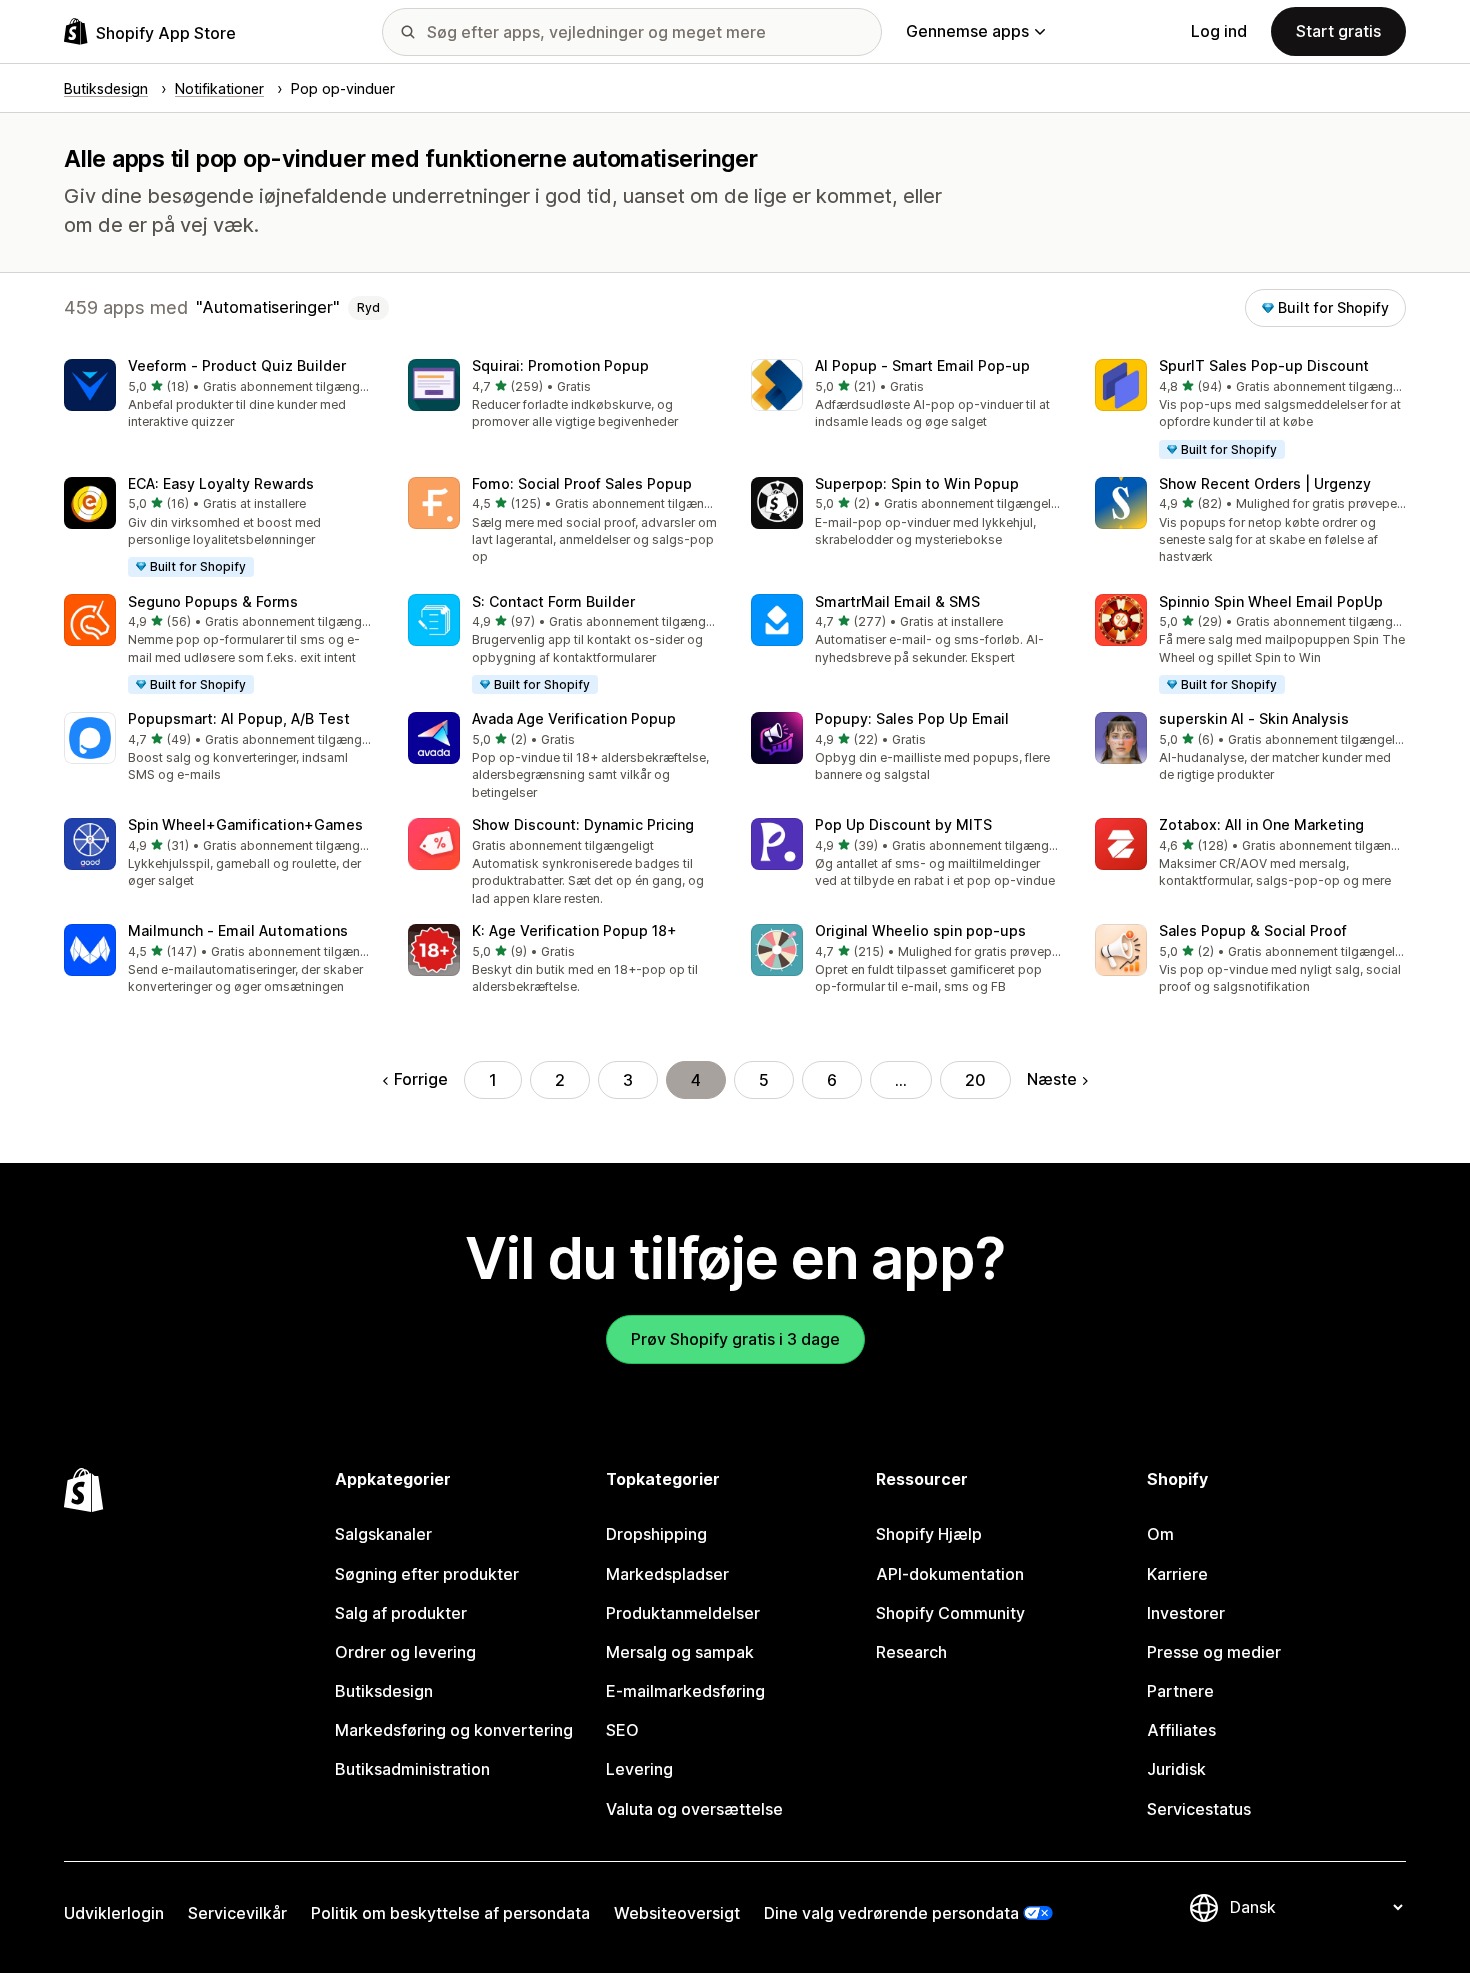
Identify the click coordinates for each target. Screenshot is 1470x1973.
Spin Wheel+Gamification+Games (245, 824)
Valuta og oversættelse (694, 1809)
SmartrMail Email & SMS (897, 601)
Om (1160, 1534)
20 (975, 1080)
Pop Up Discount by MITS (903, 824)
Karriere (1177, 1574)
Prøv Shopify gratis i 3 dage (735, 1339)
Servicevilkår (237, 1913)
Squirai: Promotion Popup (560, 365)
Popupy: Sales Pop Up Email (912, 718)
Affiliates (1181, 1730)
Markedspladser (667, 1574)
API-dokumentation (950, 1574)
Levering (639, 1769)
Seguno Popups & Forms (213, 601)
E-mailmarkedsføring (685, 1691)
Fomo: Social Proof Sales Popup (582, 483)
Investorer (1186, 1613)
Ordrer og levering (405, 1652)
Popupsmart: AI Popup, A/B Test (239, 718)
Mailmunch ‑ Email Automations (238, 930)
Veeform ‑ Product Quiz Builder (237, 365)
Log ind (1219, 31)
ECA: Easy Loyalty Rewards (221, 483)
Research (911, 1652)
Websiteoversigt (677, 1913)
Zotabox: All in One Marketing (1261, 824)
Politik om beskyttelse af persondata (450, 1913)
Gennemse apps (967, 31)
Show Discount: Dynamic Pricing (583, 824)
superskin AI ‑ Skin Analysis (1254, 718)
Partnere (1180, 1691)
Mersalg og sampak (680, 1652)
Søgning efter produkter (427, 1574)
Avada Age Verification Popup (574, 718)
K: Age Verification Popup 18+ (574, 930)
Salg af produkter (401, 1613)
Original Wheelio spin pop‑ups (920, 930)
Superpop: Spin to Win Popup (917, 483)
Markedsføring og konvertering (454, 1730)
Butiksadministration (412, 1769)
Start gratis (1338, 31)
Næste (1052, 1079)
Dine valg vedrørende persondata (891, 1913)
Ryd (368, 307)
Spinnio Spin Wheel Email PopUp (1271, 601)
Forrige (421, 1079)
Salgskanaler (383, 1534)
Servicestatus (1199, 1809)
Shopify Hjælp (929, 1534)
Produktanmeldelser (683, 1613)
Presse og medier (1214, 1652)
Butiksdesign (384, 1691)
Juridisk (1176, 1769)
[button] (220, 395)
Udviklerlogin (114, 1913)
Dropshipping (656, 1534)
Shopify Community (950, 1613)
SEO (622, 1730)
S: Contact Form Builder (553, 601)
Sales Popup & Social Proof (1253, 930)
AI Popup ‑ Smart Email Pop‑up (922, 365)
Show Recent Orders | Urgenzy (1265, 483)
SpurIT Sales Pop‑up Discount (1264, 365)
